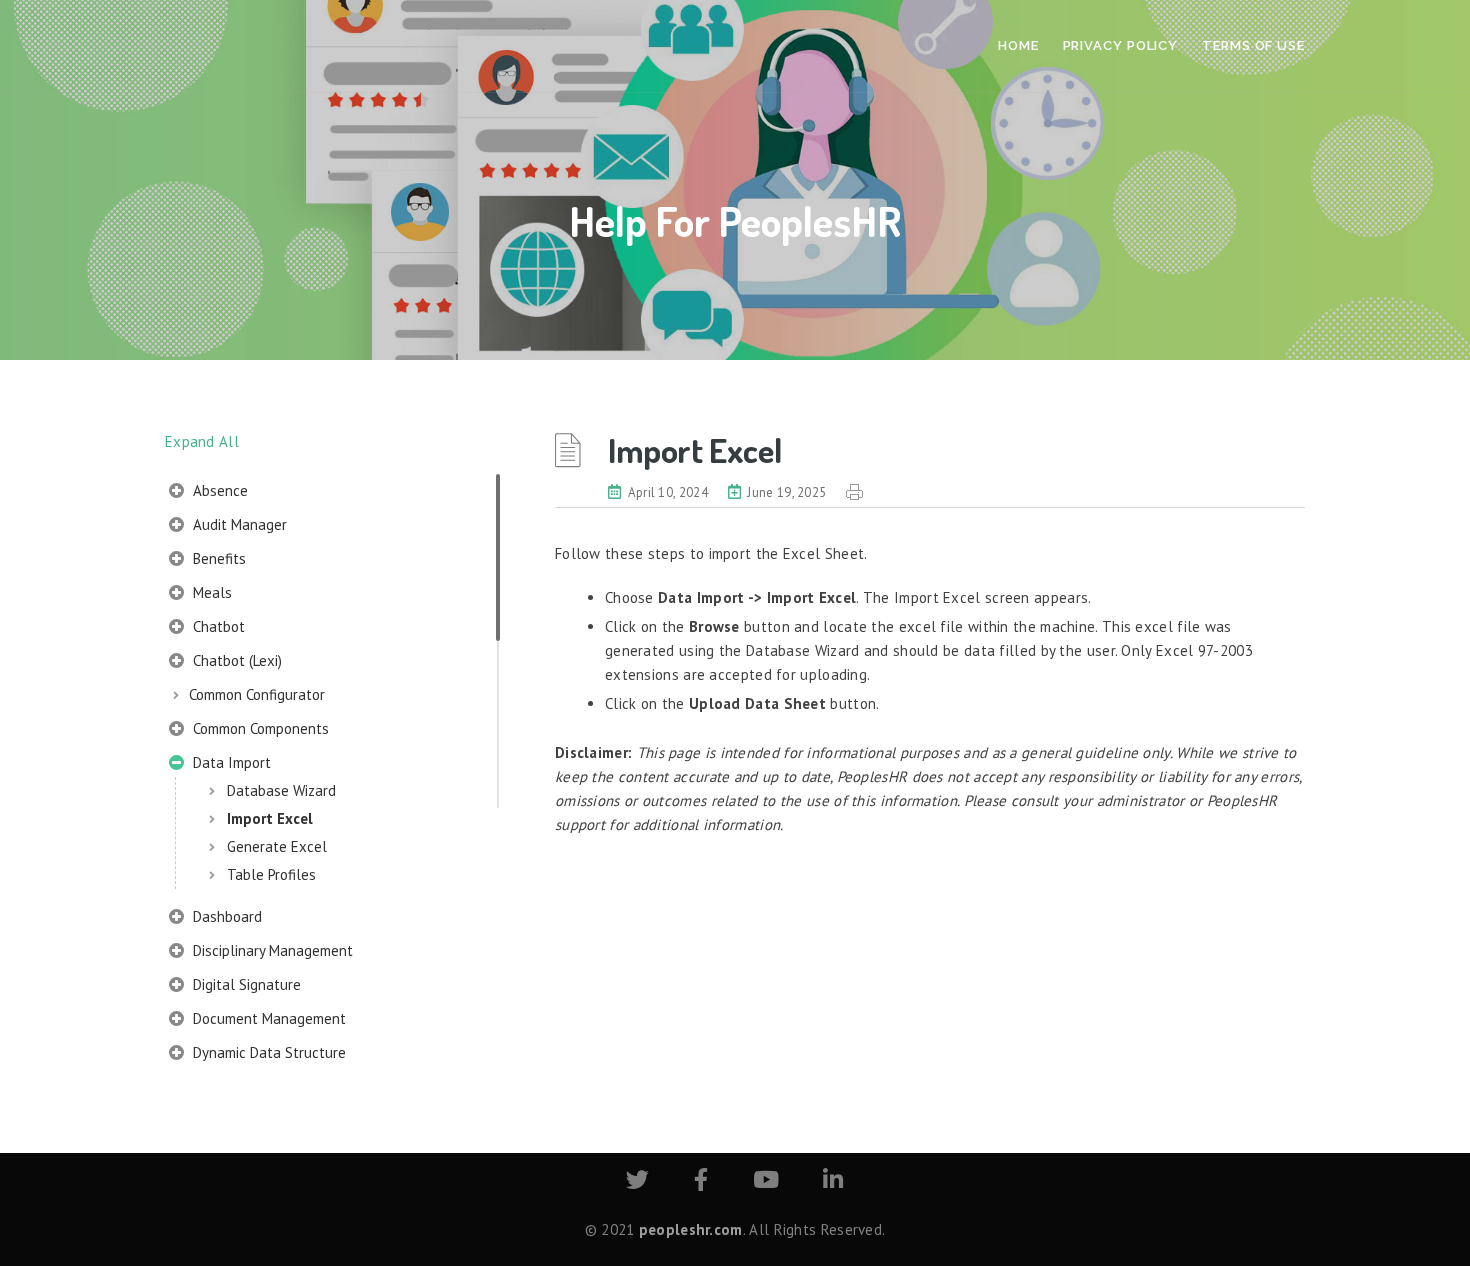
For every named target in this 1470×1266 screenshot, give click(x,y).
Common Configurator (257, 694)
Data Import (230, 762)
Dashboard (225, 916)
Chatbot (217, 626)
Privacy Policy (1121, 45)
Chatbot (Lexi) (235, 660)
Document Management (267, 1018)
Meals (210, 592)
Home (1018, 45)
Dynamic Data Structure (267, 1052)
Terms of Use (1253, 45)
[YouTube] (766, 1182)
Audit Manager (238, 524)
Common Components (259, 728)
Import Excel (270, 818)
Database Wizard (281, 790)
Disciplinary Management (271, 950)
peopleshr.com (691, 1229)
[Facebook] (701, 1182)
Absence (218, 490)
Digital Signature (245, 984)
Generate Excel (277, 846)
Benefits (217, 558)
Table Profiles (271, 874)
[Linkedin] (833, 1182)
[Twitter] (637, 1182)
